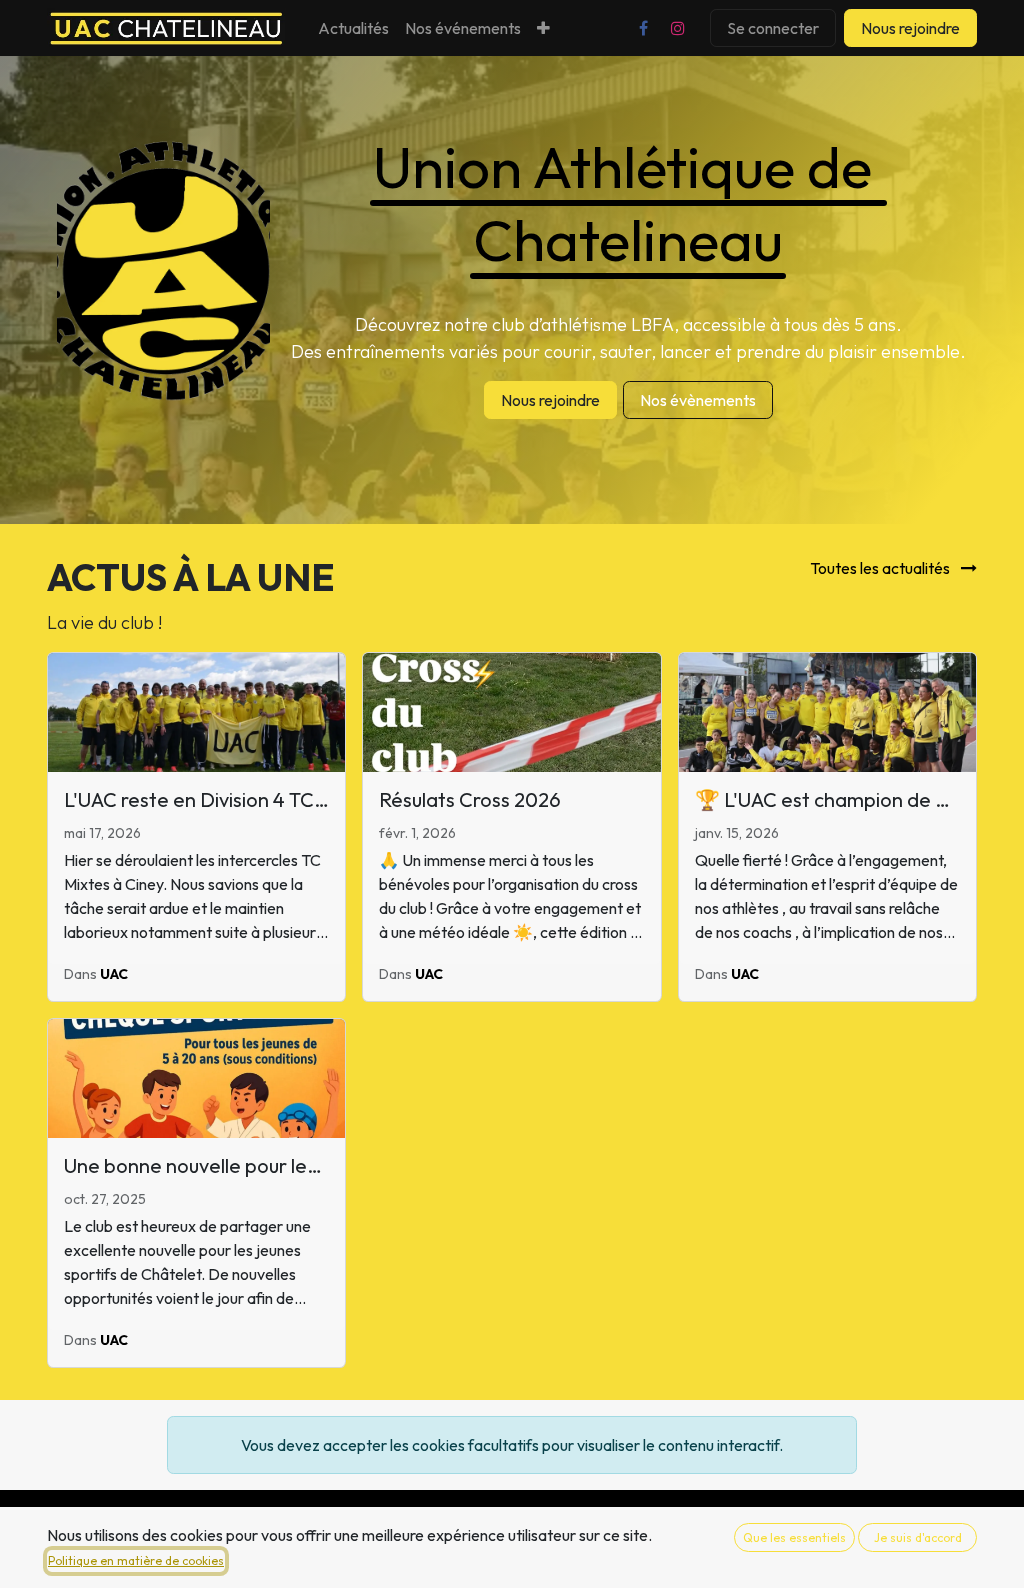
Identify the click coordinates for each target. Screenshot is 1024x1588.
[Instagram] (678, 28)
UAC (114, 974)
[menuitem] (353, 28)
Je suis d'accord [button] (918, 1537)
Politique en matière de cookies (136, 1560)
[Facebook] (643, 28)
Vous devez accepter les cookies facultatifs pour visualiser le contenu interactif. (512, 1445)
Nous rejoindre (910, 28)
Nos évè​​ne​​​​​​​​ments (698, 400)
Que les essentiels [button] (794, 1537)
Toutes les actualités (881, 568)
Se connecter (773, 28)
